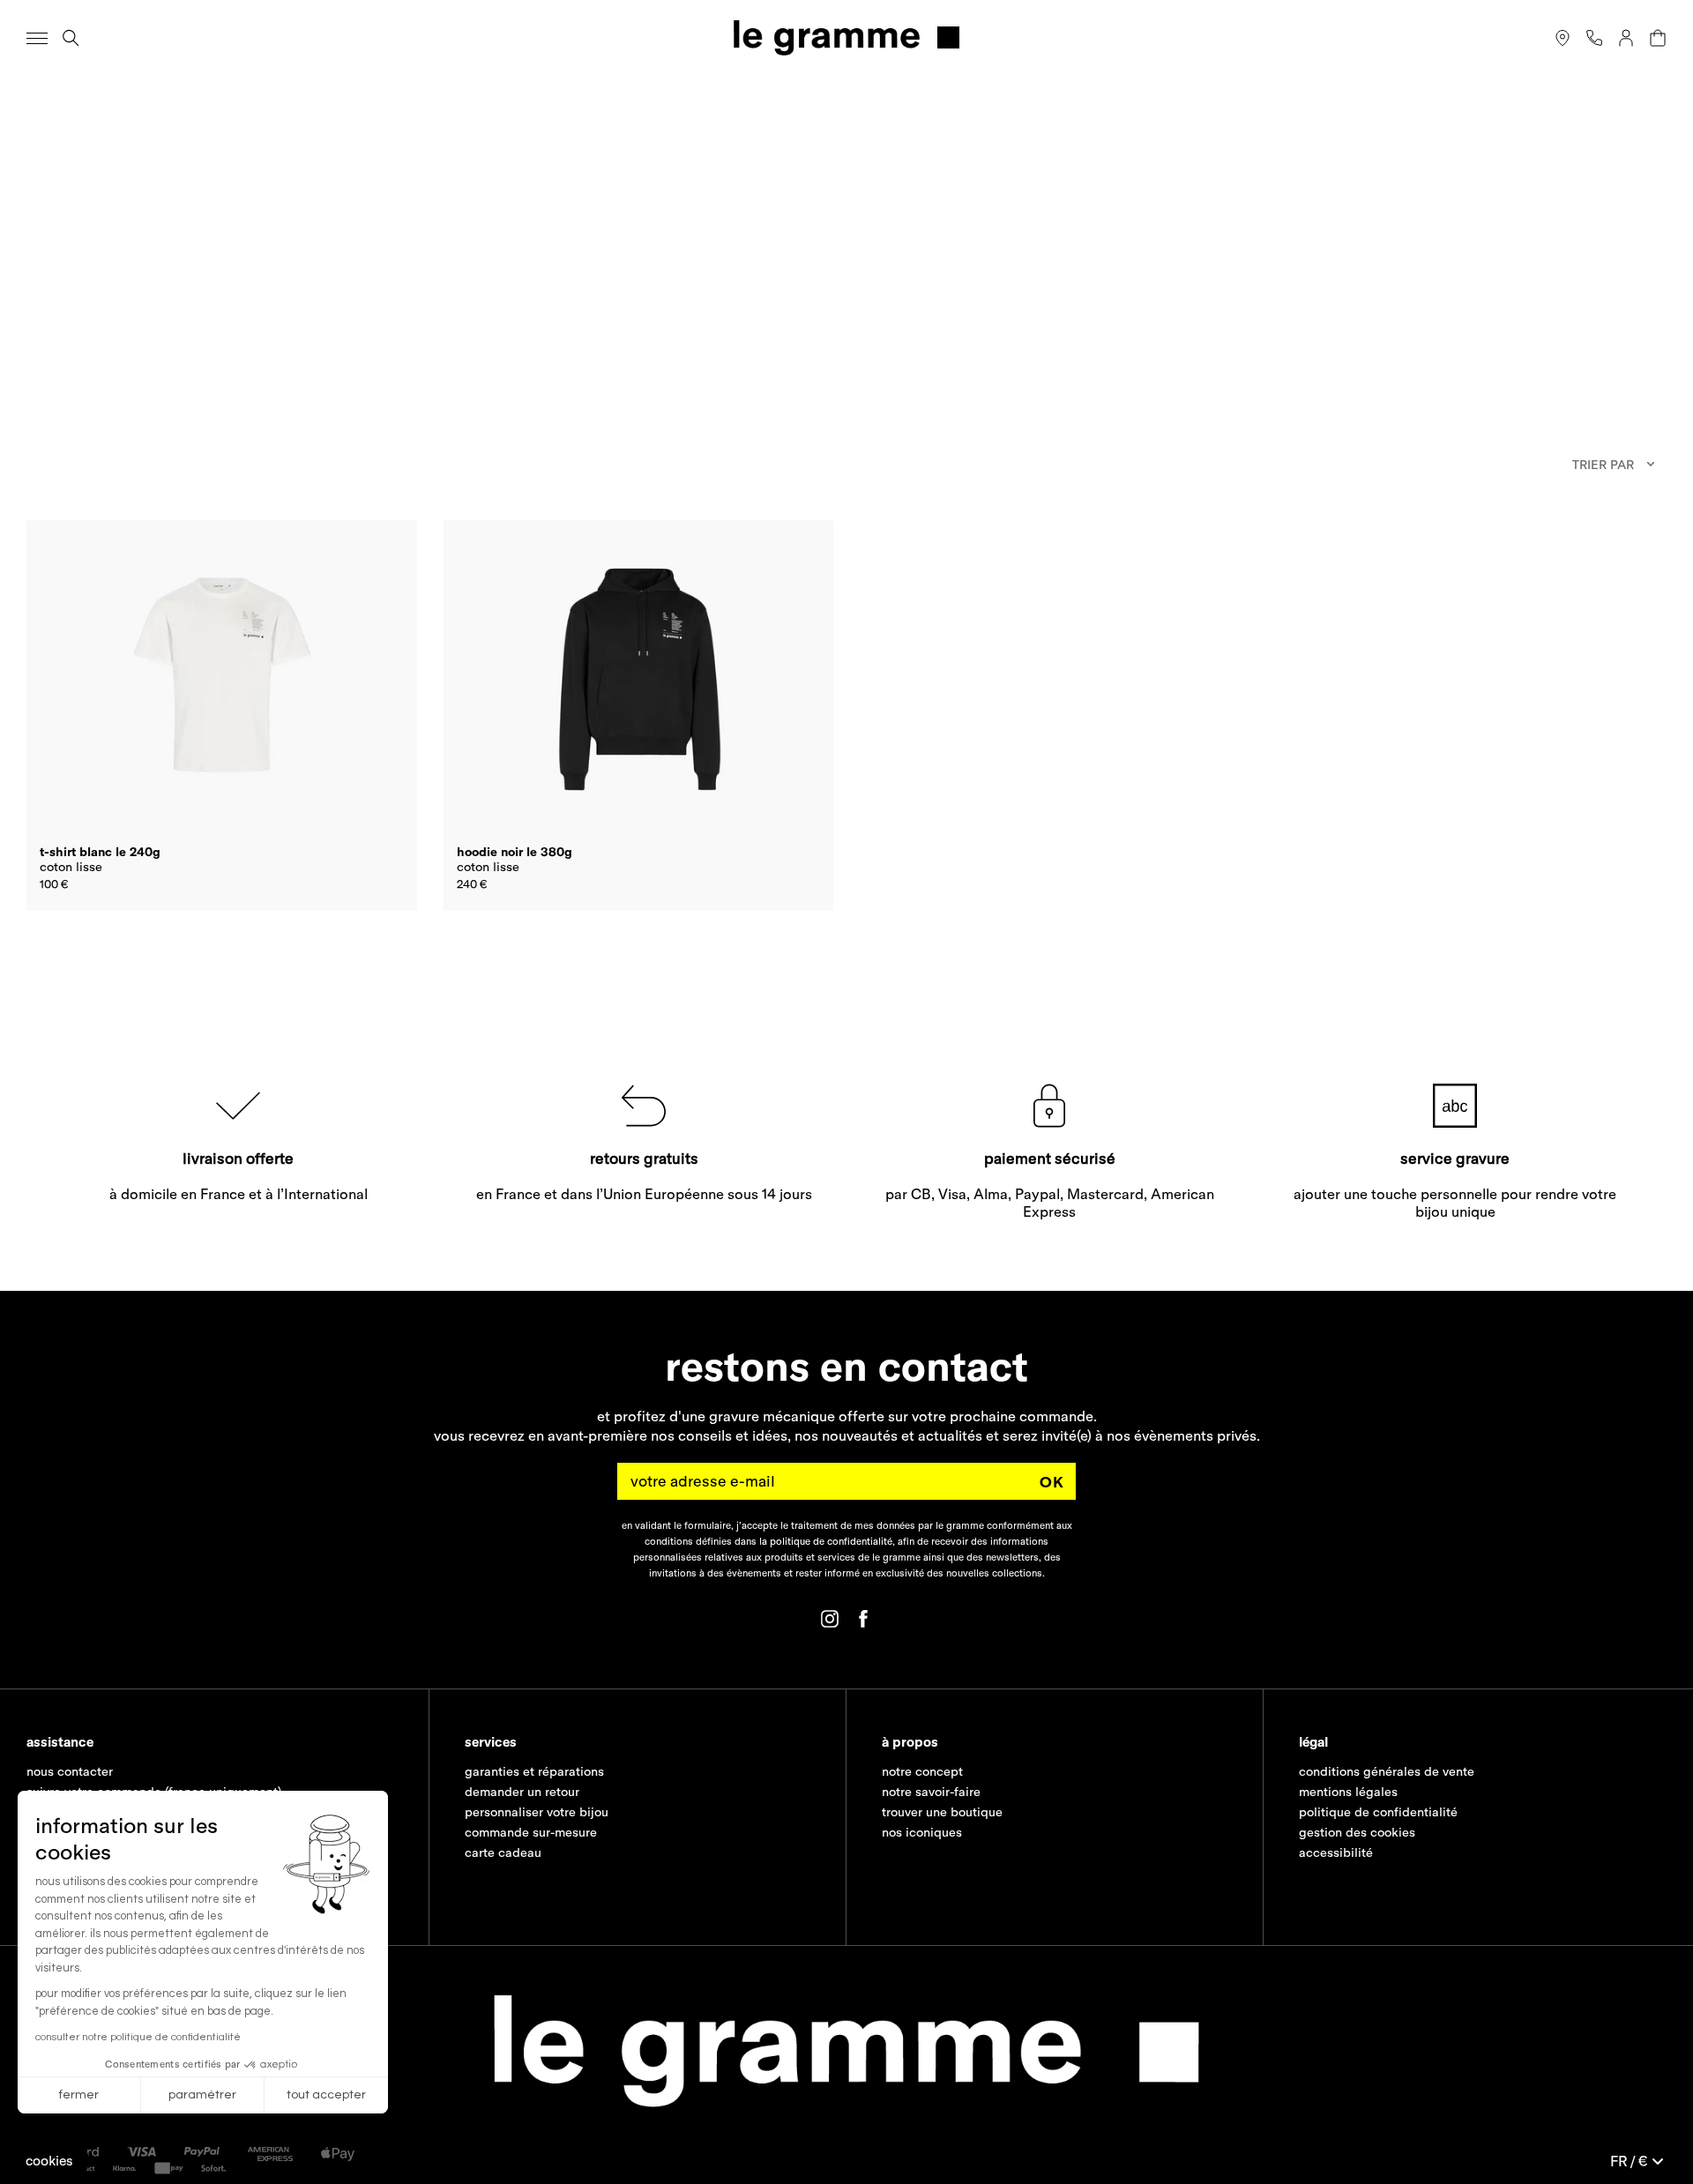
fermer (79, 2095)
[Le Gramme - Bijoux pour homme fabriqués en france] (846, 37)
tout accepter (326, 2095)
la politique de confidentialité (826, 1542)
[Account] (1626, 38)
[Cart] (1658, 38)
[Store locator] (1562, 38)
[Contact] (1594, 38)
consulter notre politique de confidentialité (138, 2037)
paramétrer (202, 2095)
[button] (49, 2161)
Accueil (45, 97)
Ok (1052, 1482)
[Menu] (37, 38)
